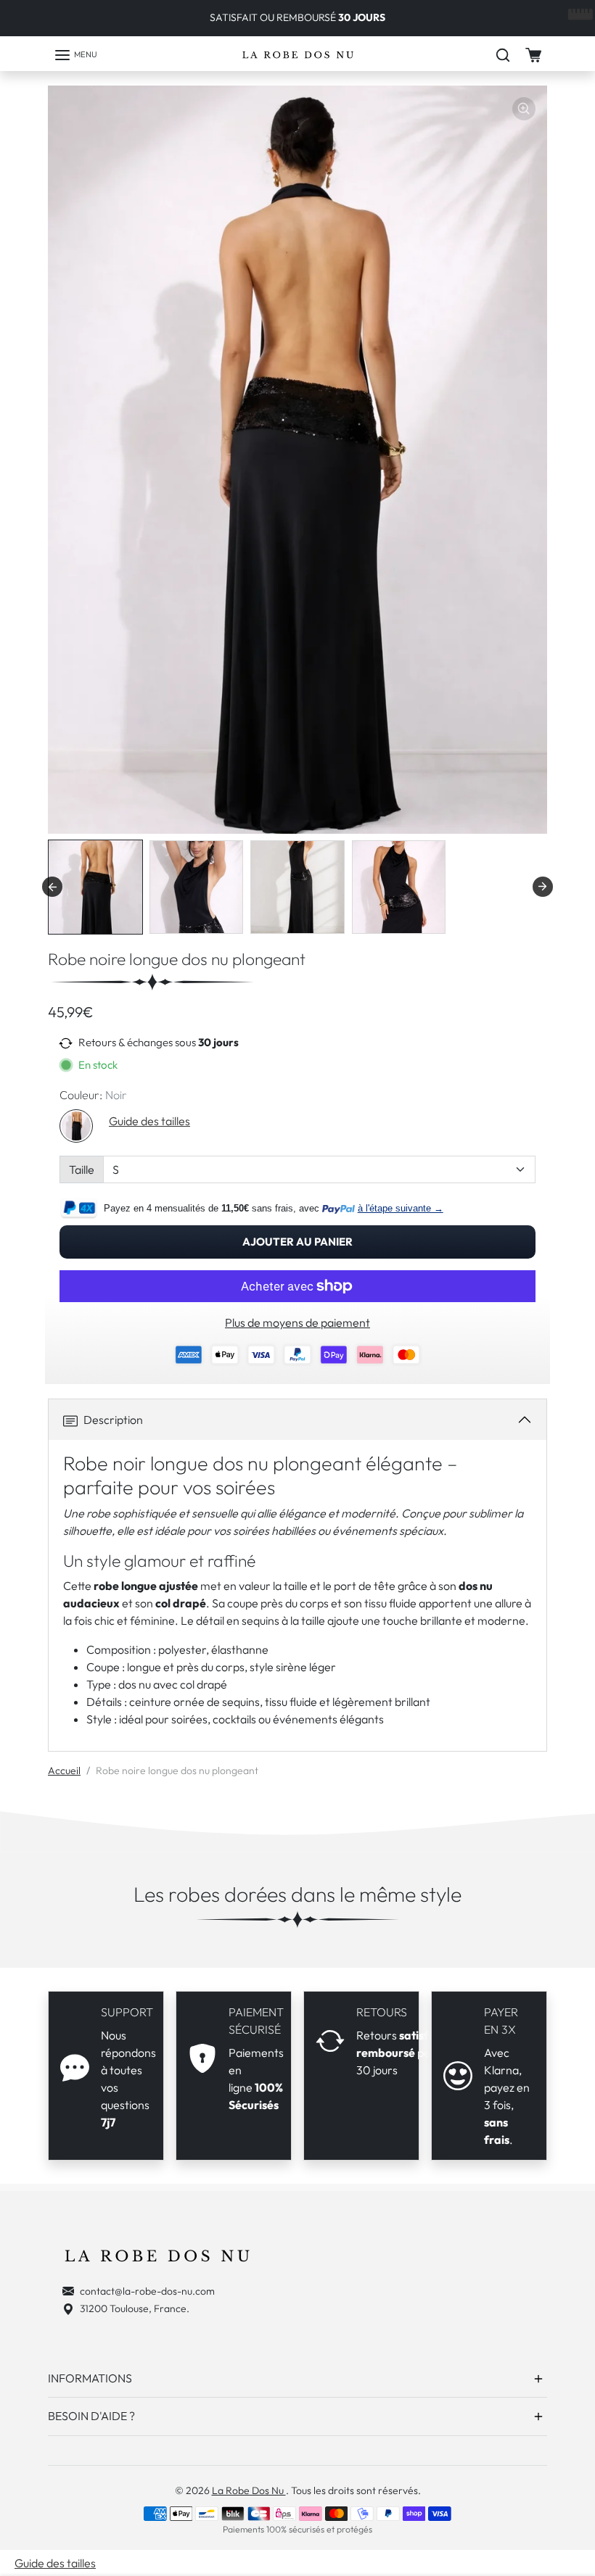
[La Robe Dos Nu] (298, 55)
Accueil (64, 1771)
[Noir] (76, 1126)
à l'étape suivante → (401, 1208)
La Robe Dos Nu (249, 2490)
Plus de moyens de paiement (297, 1322)
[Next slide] (543, 887)
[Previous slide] (25, 1952)
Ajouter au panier (297, 1242)
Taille (82, 1169)
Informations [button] (90, 2378)
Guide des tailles (149, 1121)
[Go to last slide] (52, 887)
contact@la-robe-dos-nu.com (147, 2291)
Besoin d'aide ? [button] (91, 2416)
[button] (75, 55)
